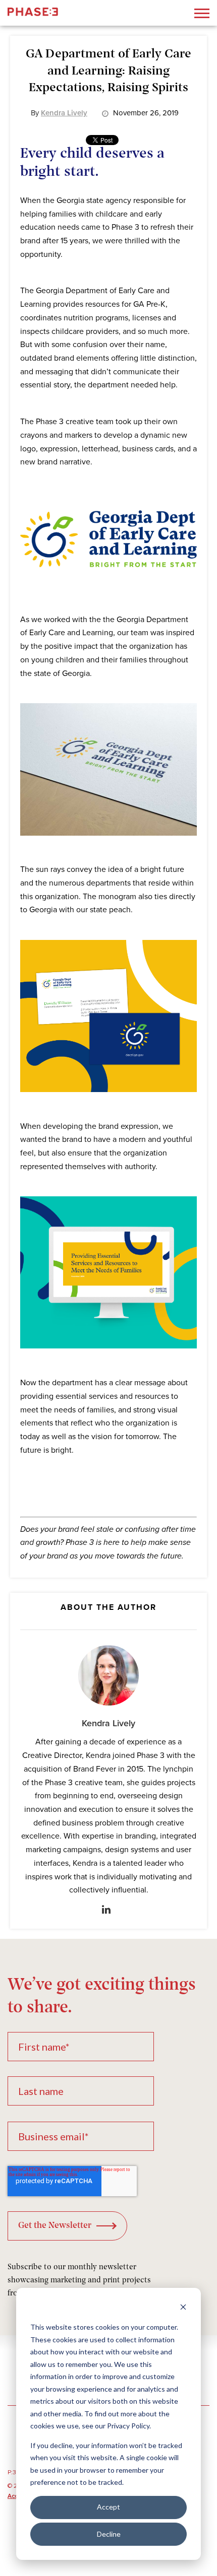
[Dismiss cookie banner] (183, 2308)
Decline (109, 2534)
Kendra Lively (108, 1723)
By (59, 113)
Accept (108, 2507)
